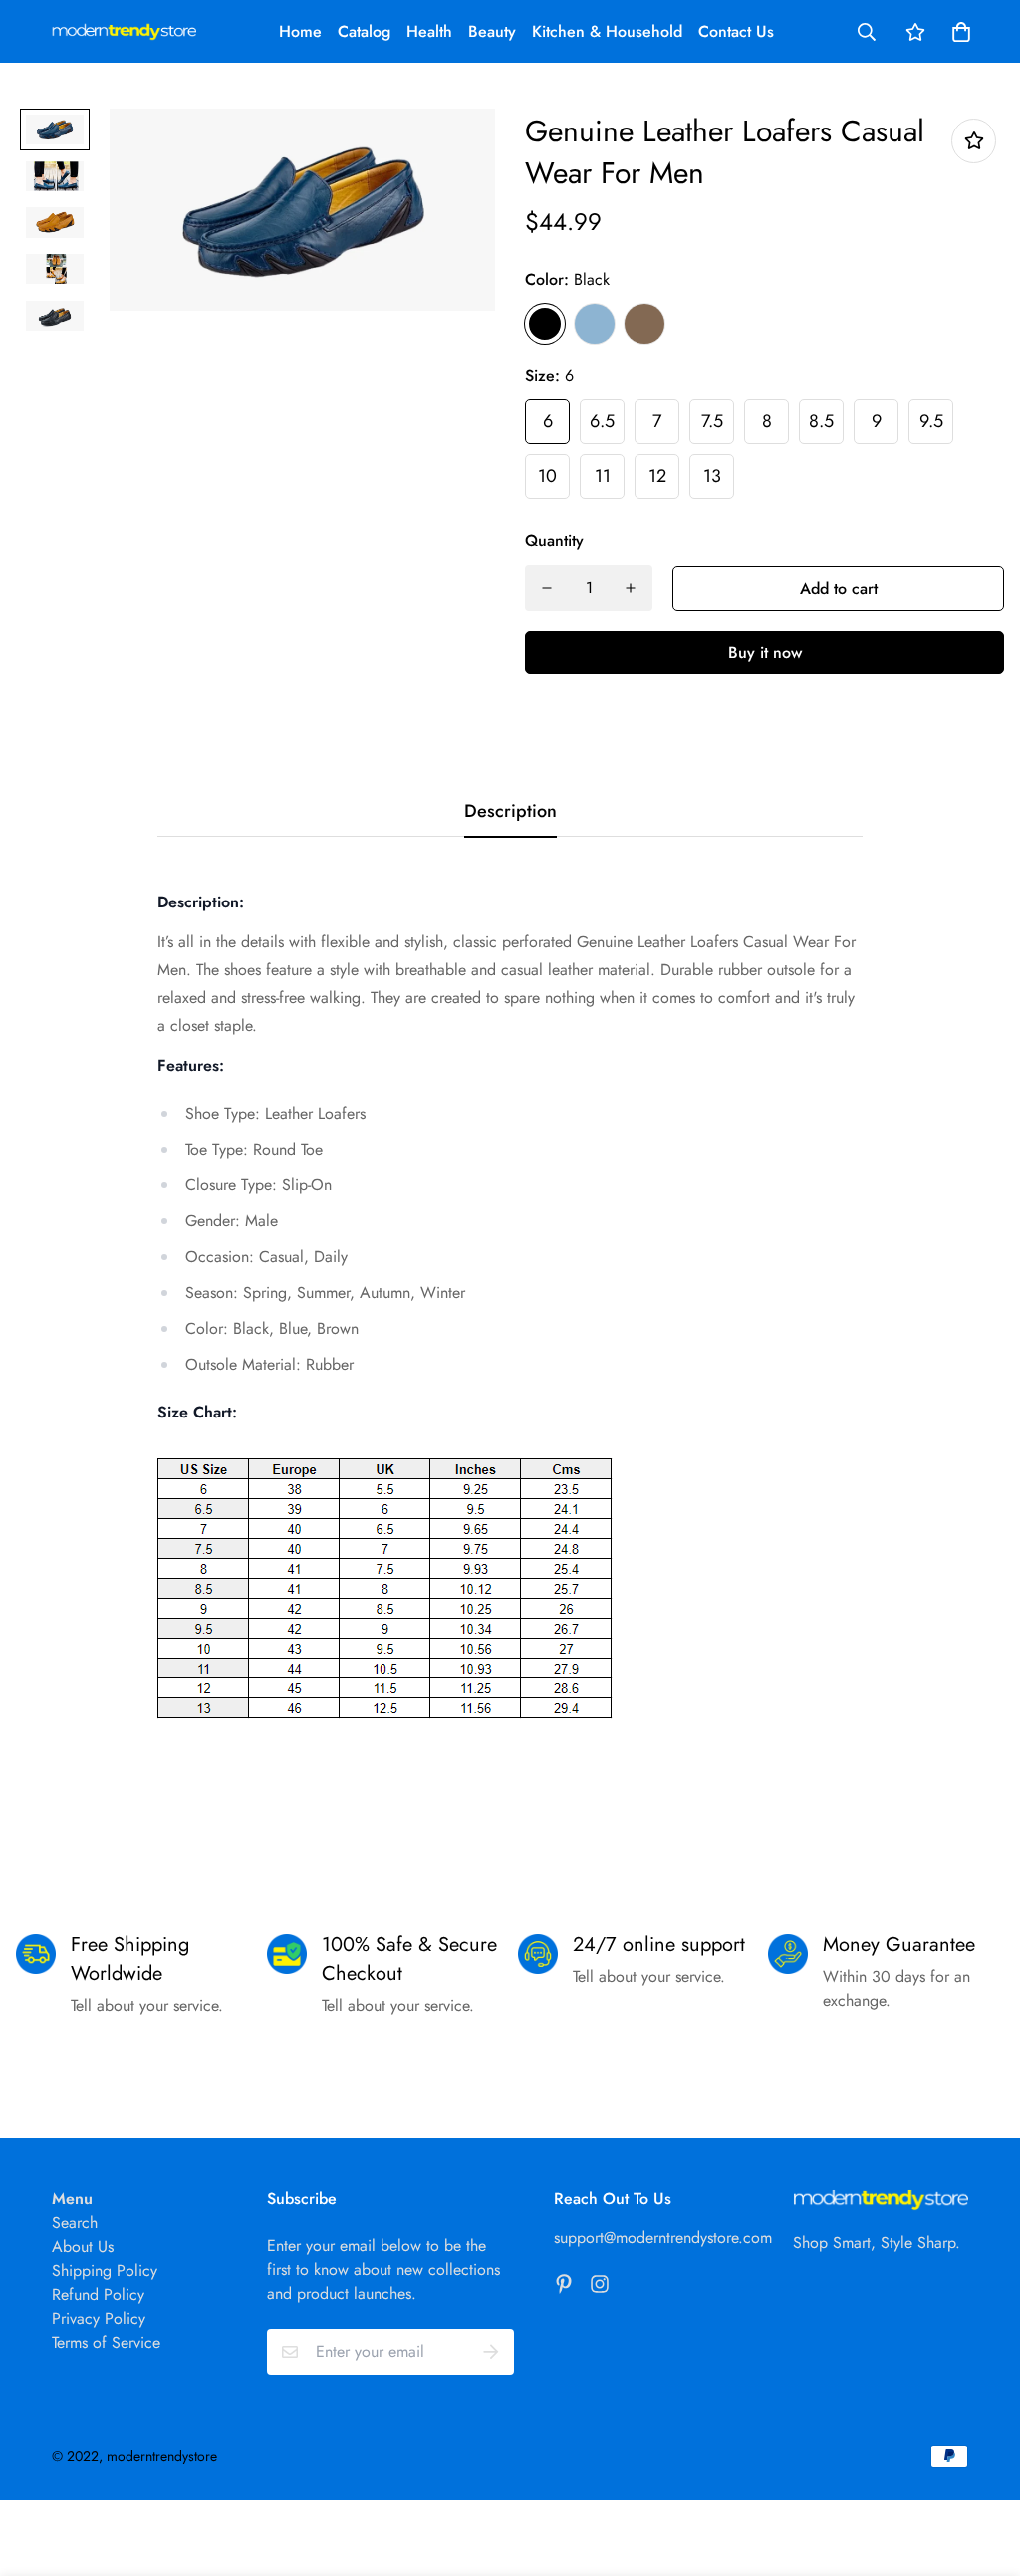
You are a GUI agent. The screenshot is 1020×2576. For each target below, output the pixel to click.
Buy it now (765, 653)
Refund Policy (98, 2295)
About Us (83, 2247)
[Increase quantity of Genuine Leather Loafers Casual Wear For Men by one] (631, 588)
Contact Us (736, 31)
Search (75, 2223)
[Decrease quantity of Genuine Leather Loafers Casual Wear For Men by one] (547, 588)
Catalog (364, 31)
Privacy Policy (99, 2318)
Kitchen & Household (607, 31)
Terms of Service (106, 2342)
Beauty (492, 31)
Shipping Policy (105, 2271)
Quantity (554, 540)
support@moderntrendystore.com (663, 2238)
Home (300, 31)
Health (429, 31)
